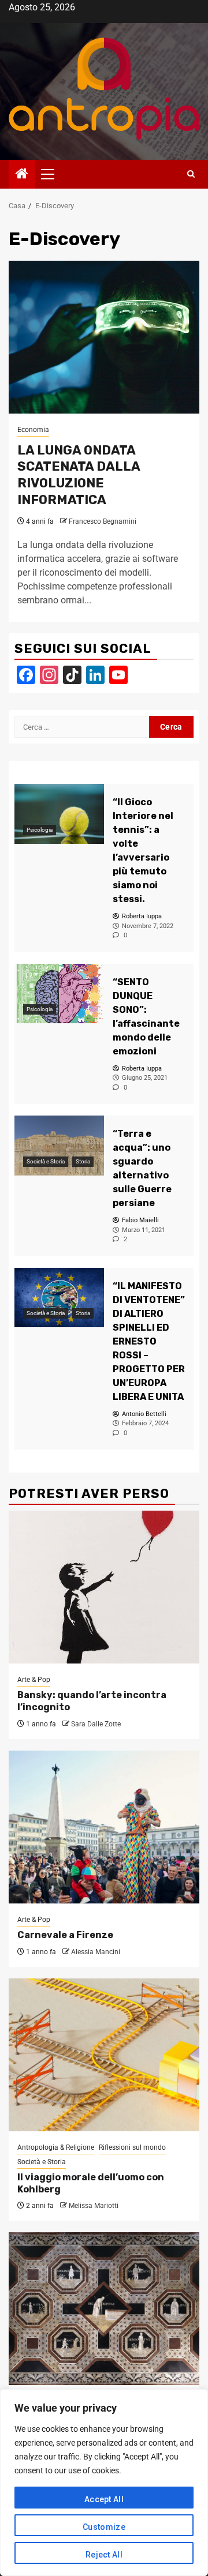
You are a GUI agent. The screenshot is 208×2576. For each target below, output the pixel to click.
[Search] (191, 174)
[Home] (22, 175)
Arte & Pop (34, 1680)
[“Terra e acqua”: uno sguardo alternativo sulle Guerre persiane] (59, 1145)
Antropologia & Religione (56, 2147)
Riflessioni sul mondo (132, 2147)
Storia (83, 1161)
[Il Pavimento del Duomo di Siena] (104, 2309)
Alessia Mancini (96, 1952)
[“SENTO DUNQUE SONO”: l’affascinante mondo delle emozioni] (59, 994)
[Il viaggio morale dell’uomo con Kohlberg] (104, 2055)
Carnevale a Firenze (65, 1935)
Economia (33, 430)
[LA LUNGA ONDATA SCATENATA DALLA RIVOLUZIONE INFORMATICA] (104, 337)
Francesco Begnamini (103, 521)
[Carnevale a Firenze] (104, 1827)
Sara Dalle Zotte (96, 1724)
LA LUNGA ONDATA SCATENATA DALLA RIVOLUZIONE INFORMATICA (79, 475)
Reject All (104, 2555)
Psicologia (40, 830)
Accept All (104, 2499)
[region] (104, 2483)
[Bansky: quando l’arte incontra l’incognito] (104, 1587)
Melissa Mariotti (94, 2206)
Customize (104, 2527)
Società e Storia (46, 1161)
